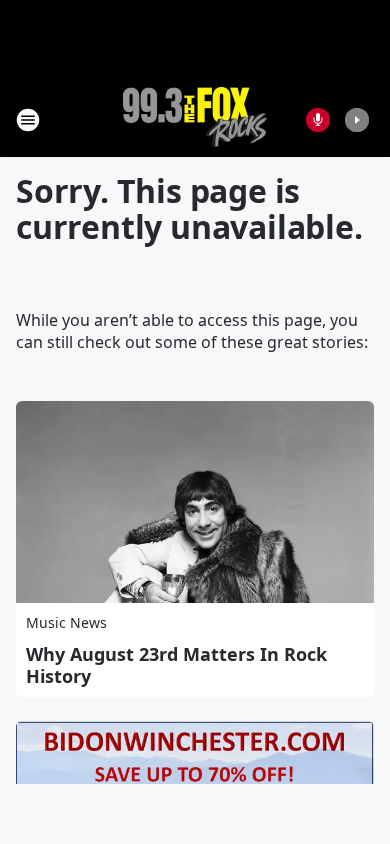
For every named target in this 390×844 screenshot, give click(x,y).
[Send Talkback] (318, 120)
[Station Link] (195, 119)
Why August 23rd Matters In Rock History (176, 665)
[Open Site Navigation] (28, 120)
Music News (66, 622)
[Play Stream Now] (357, 120)
